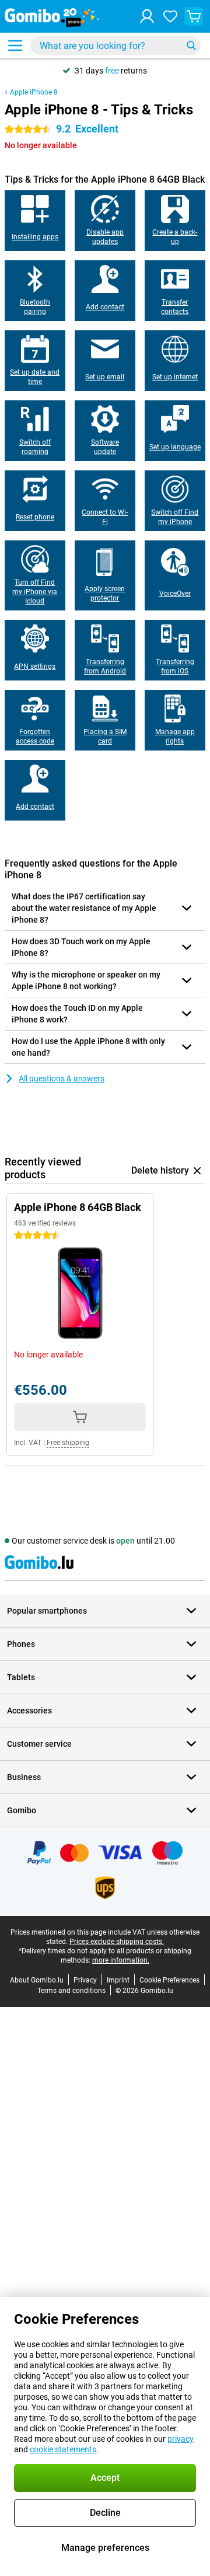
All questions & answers (62, 1078)
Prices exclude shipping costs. (117, 1942)
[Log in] (147, 16)
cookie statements (63, 2449)
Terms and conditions (71, 1991)
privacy (181, 2439)
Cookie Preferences (169, 1980)
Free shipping (68, 1443)
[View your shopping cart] (194, 16)
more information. (121, 1960)
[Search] (191, 46)
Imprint (118, 1980)
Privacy (85, 1980)
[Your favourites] (170, 16)
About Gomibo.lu (37, 1980)
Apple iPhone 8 (34, 92)
